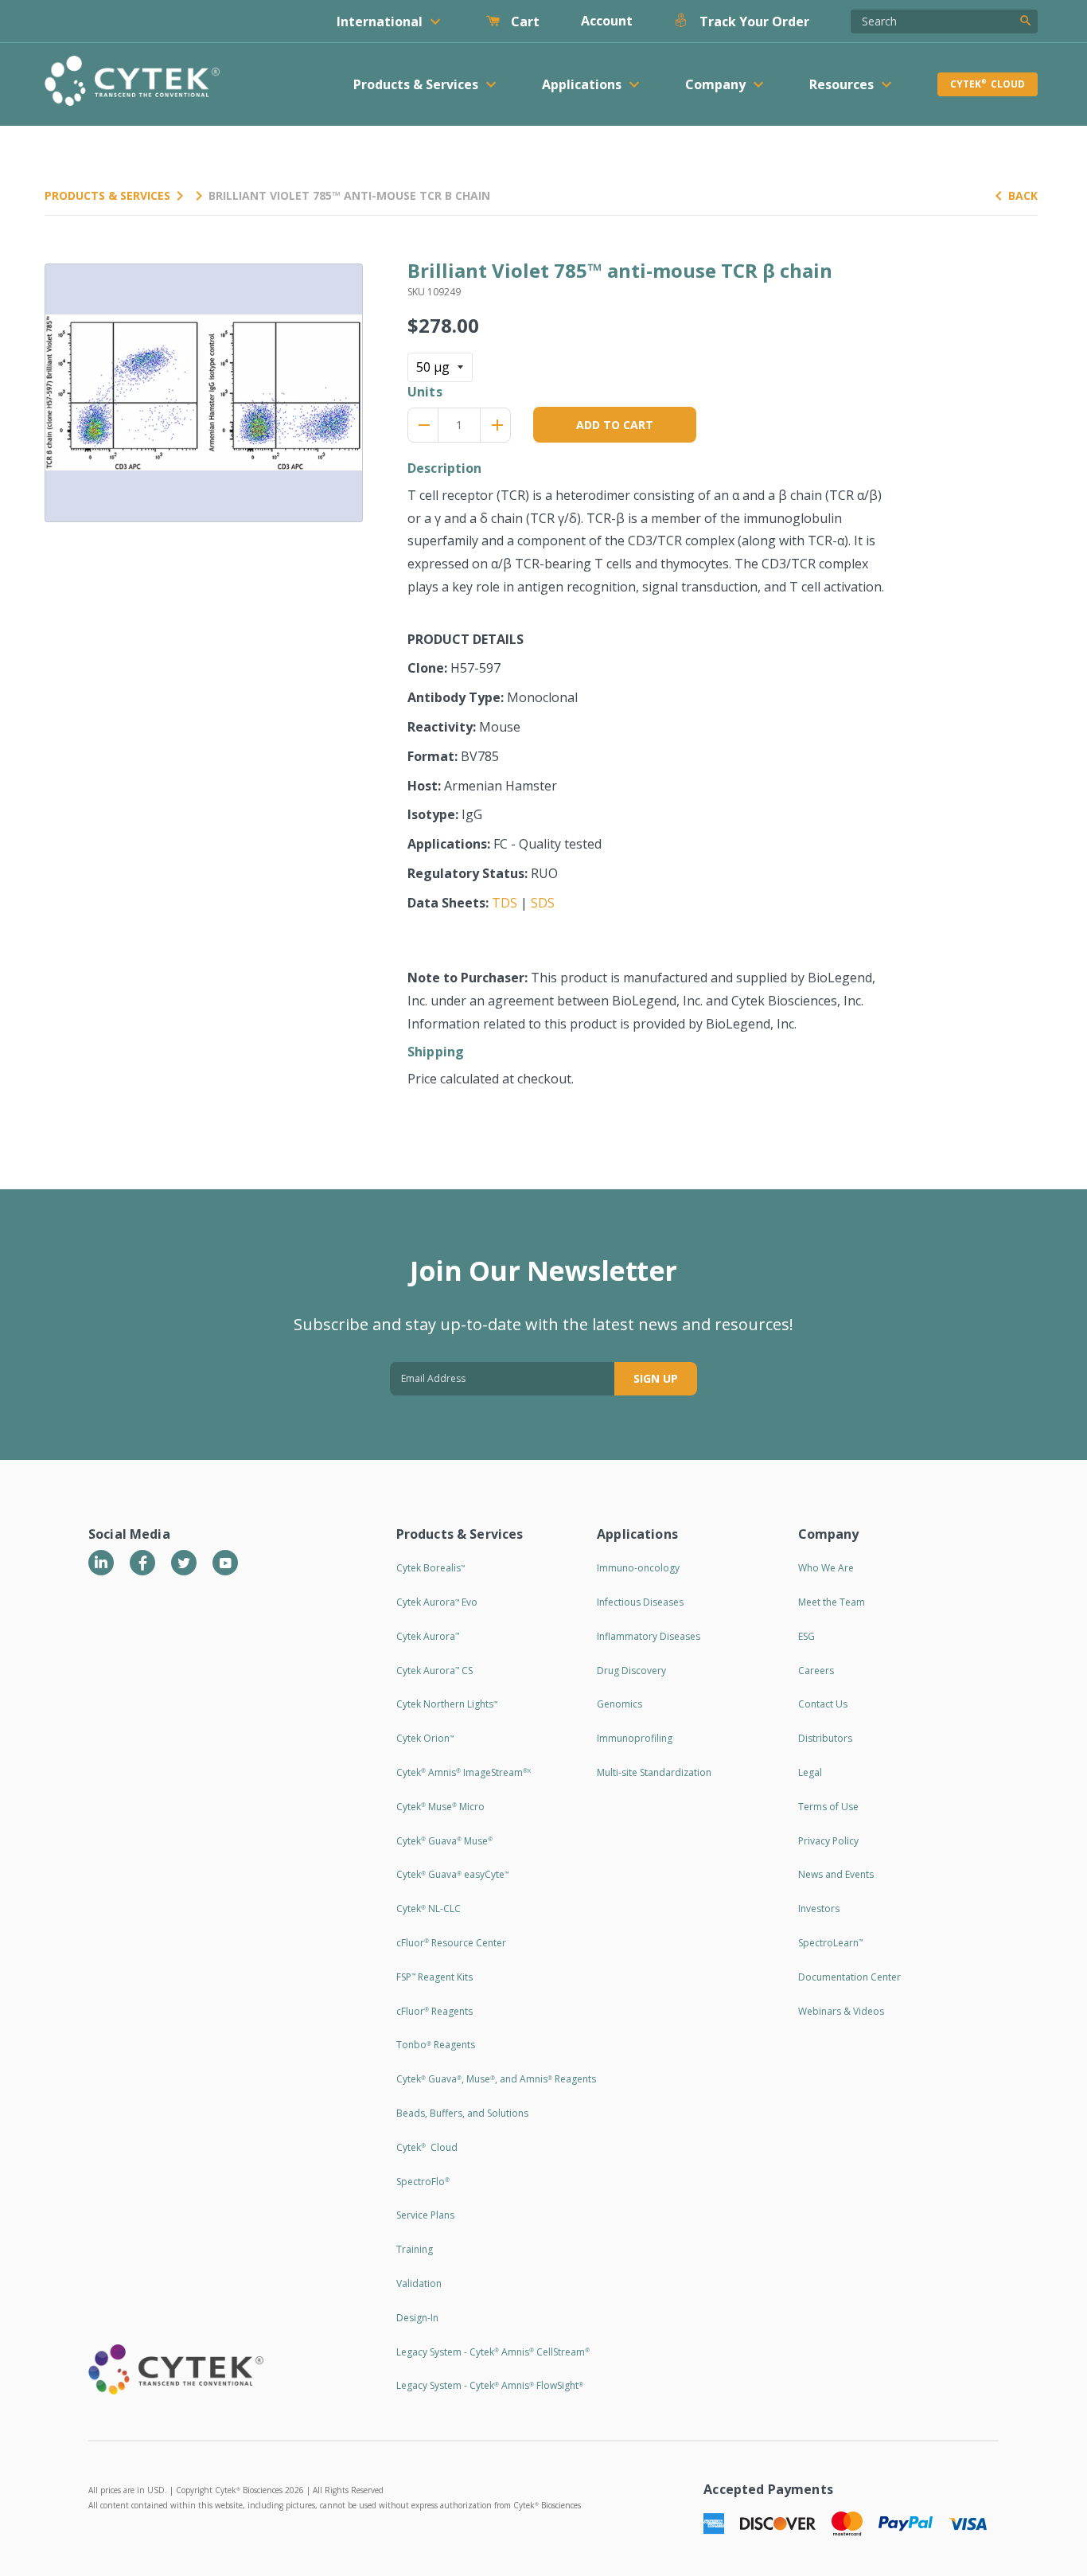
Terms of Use (828, 1807)
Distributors (825, 1738)
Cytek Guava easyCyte (452, 1874)
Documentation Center (849, 1977)
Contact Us (823, 1704)
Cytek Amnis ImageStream (464, 1772)
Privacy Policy (828, 1841)
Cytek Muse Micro (440, 1807)
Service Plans (425, 2215)
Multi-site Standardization (654, 1772)
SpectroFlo (423, 2182)
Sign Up (656, 1378)
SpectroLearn (830, 1943)
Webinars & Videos (841, 2011)
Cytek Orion (425, 1738)
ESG (806, 1636)
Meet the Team (832, 1602)
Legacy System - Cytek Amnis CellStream (493, 2352)
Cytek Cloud (988, 84)
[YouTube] (225, 1563)
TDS (505, 903)
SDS (543, 903)
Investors (819, 1909)
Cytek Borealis (431, 1568)
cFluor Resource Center (451, 1943)
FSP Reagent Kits (434, 1977)
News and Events (836, 1874)
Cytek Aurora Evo (437, 1602)
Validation (419, 2283)
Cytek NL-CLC (429, 1909)
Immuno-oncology (638, 1568)
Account (607, 21)
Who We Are (826, 1568)
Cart (524, 21)
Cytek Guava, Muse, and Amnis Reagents (496, 2079)
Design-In (417, 2318)
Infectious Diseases (640, 1602)
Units (425, 392)
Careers (816, 1670)
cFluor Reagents (434, 2011)
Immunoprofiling (635, 1738)
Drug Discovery (631, 1670)
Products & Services (107, 195)
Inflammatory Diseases (649, 1636)
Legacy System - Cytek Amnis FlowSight (490, 2385)
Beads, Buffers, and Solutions (462, 2113)
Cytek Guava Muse (444, 1841)
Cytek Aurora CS (434, 1670)
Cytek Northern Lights (447, 1704)
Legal (810, 1772)
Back (1023, 195)
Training (415, 2249)
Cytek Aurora (428, 1636)
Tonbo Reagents (436, 2045)
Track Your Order (753, 21)
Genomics (619, 1704)
